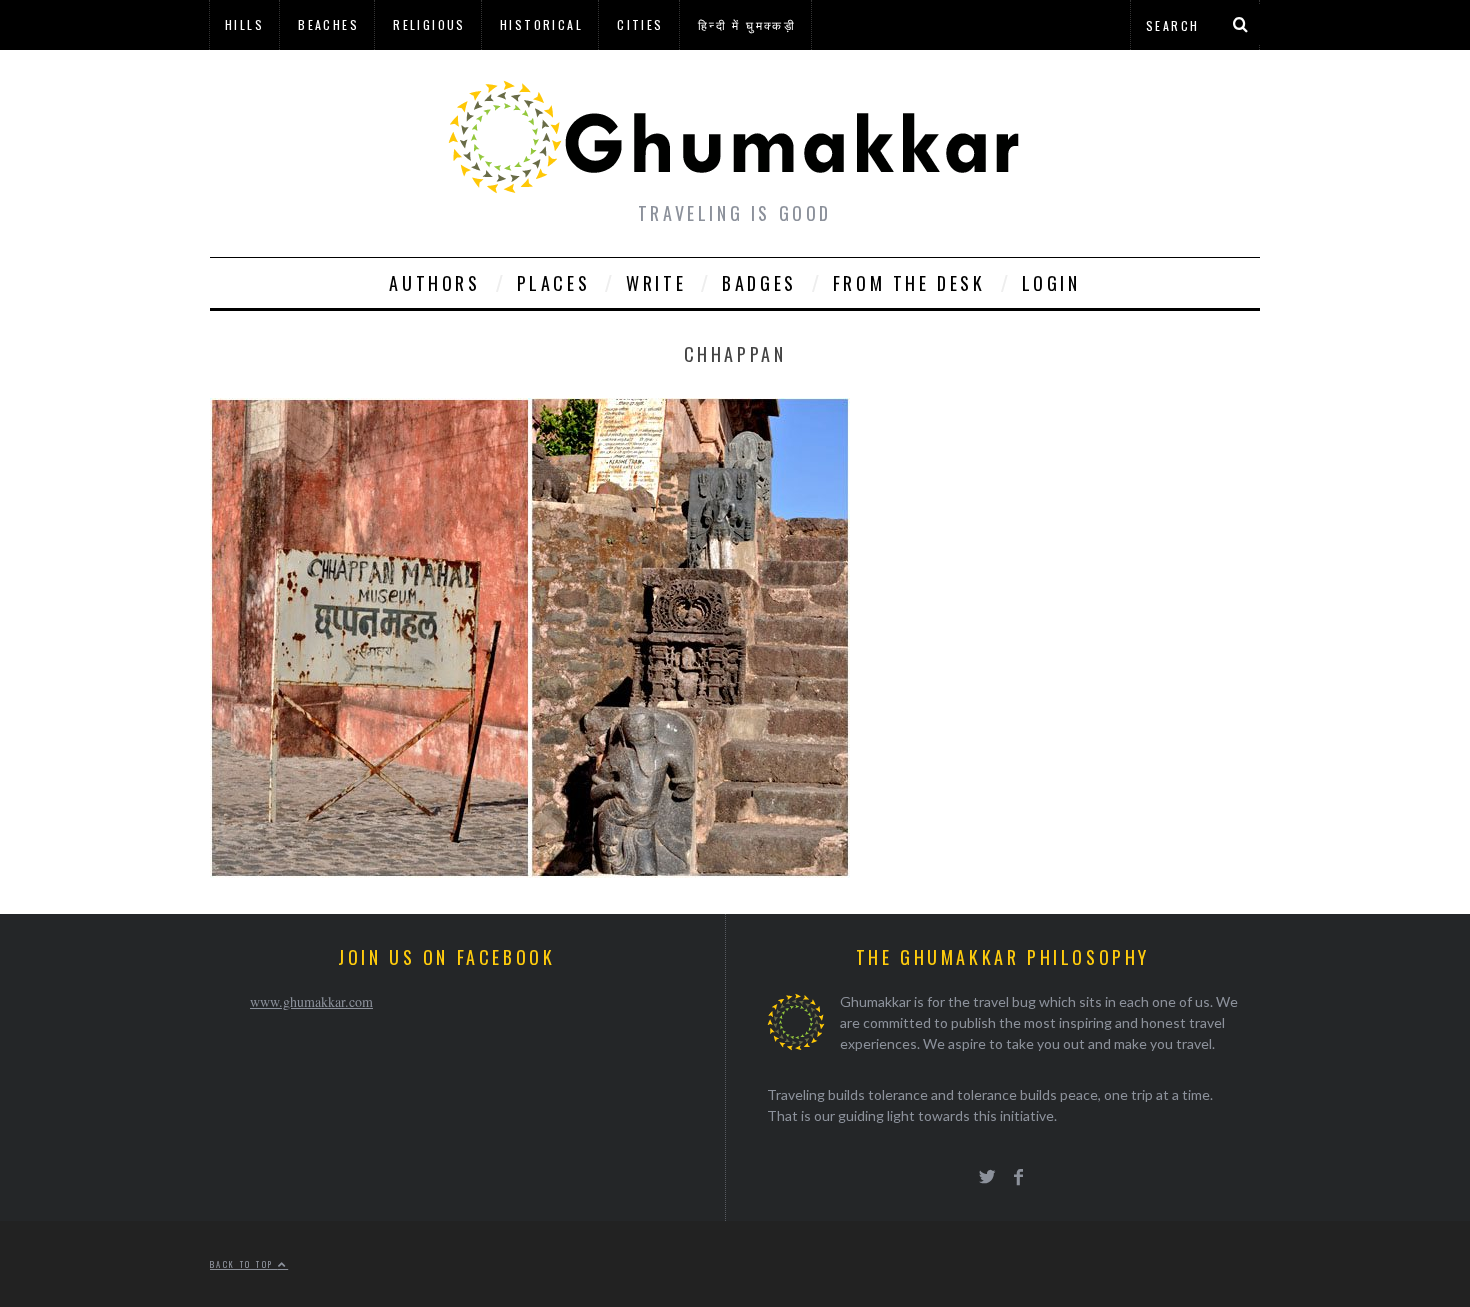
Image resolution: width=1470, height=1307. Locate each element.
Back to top (244, 1264)
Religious (429, 24)
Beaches (328, 24)
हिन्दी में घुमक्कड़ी (747, 24)
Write (656, 283)
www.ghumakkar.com (311, 1001)
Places (554, 283)
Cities (640, 24)
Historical (541, 24)
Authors (434, 283)
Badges (759, 283)
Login (1051, 283)
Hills (244, 24)
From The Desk (909, 283)
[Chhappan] (530, 871)
